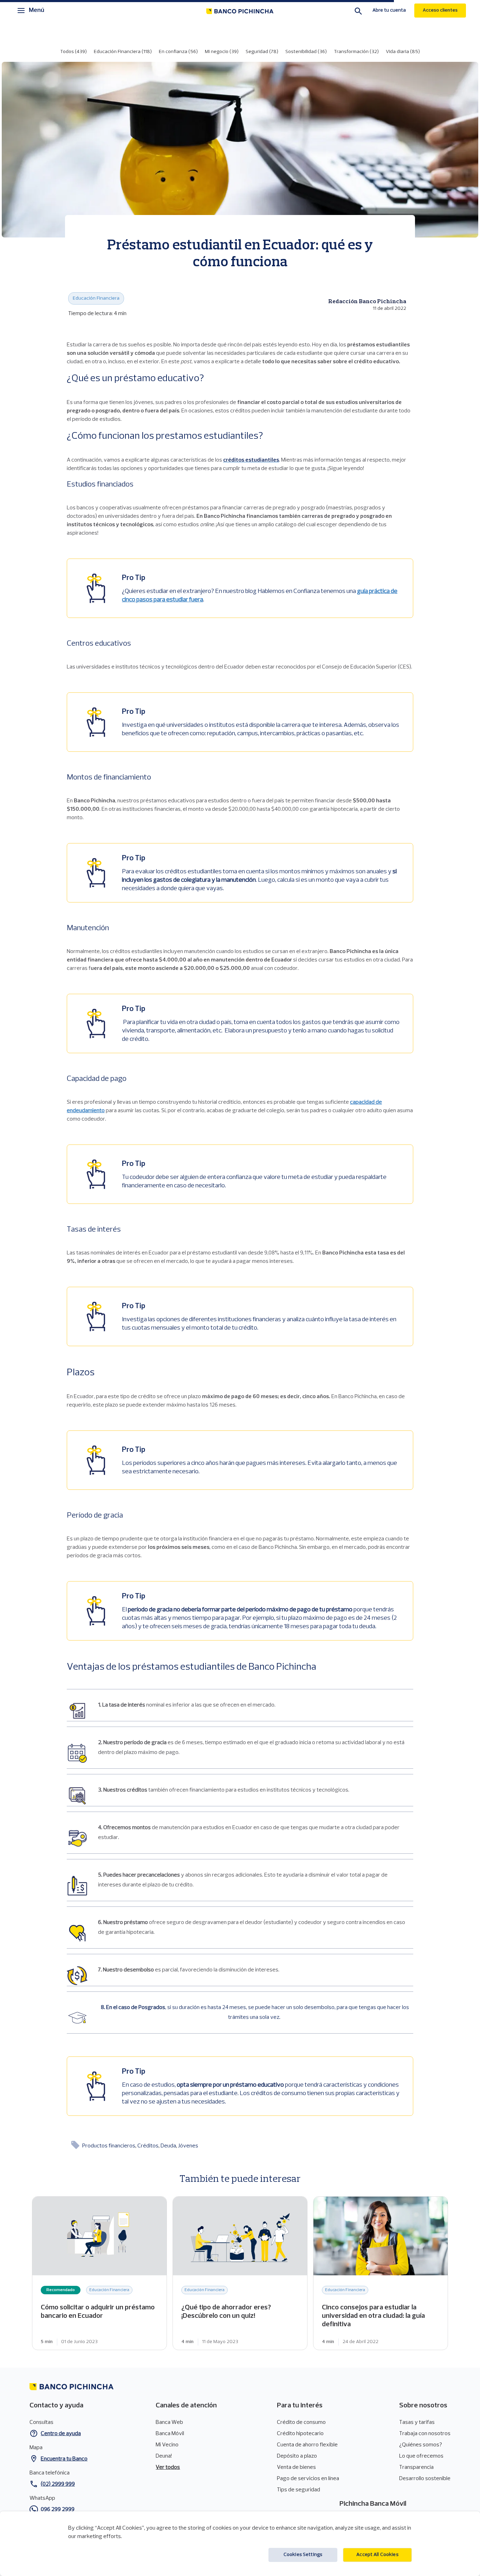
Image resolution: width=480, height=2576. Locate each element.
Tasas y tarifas (417, 2422)
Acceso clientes (440, 10)
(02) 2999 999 (58, 2484)
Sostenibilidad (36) (306, 52)
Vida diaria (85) (403, 52)
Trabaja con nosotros (425, 2434)
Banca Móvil (170, 2434)
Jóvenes (188, 2146)
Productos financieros (109, 2146)
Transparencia (416, 2467)
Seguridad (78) (262, 52)
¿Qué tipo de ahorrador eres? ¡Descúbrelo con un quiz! (240, 2273)
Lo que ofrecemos (421, 2456)
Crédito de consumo (301, 2422)
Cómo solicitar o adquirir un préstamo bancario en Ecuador (99, 2273)
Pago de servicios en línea (308, 2479)
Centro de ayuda (61, 2434)
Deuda (169, 2146)
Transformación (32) (356, 52)
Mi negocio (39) (222, 52)
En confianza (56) (178, 52)
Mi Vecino (167, 2445)
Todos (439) (73, 52)
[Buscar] (358, 12)
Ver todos (168, 2467)
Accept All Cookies (377, 2555)
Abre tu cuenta (389, 10)
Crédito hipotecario (300, 2434)
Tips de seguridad (299, 2490)
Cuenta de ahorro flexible (307, 2445)
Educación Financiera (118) (123, 52)
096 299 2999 (58, 2510)
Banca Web (169, 2422)
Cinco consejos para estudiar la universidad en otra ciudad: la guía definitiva (381, 2273)
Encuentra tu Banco (64, 2459)
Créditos (148, 2146)
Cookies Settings (303, 2555)
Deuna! (164, 2456)
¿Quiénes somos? (421, 2445)
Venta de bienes (296, 2467)
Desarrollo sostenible (425, 2479)
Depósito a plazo (297, 2456)
